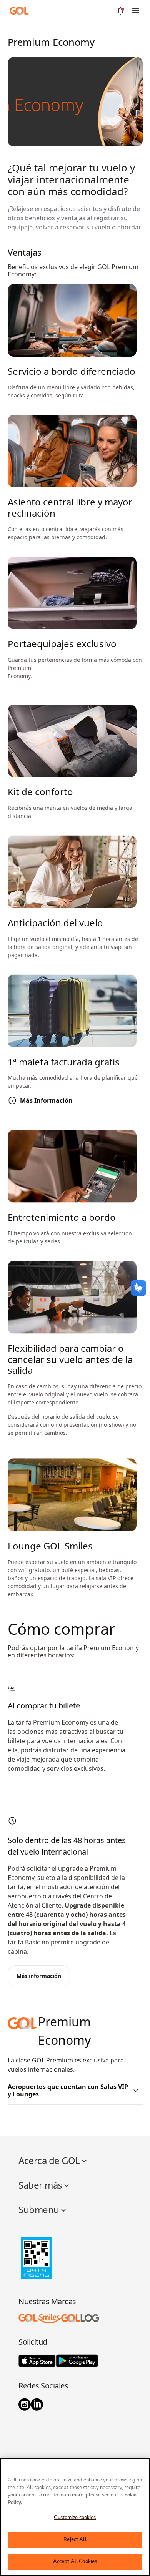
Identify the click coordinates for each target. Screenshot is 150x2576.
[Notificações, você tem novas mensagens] (120, 11)
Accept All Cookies (75, 2561)
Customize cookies (75, 2518)
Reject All (75, 2539)
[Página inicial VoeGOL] (19, 10)
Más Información (46, 1101)
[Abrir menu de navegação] (136, 11)
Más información (39, 1976)
